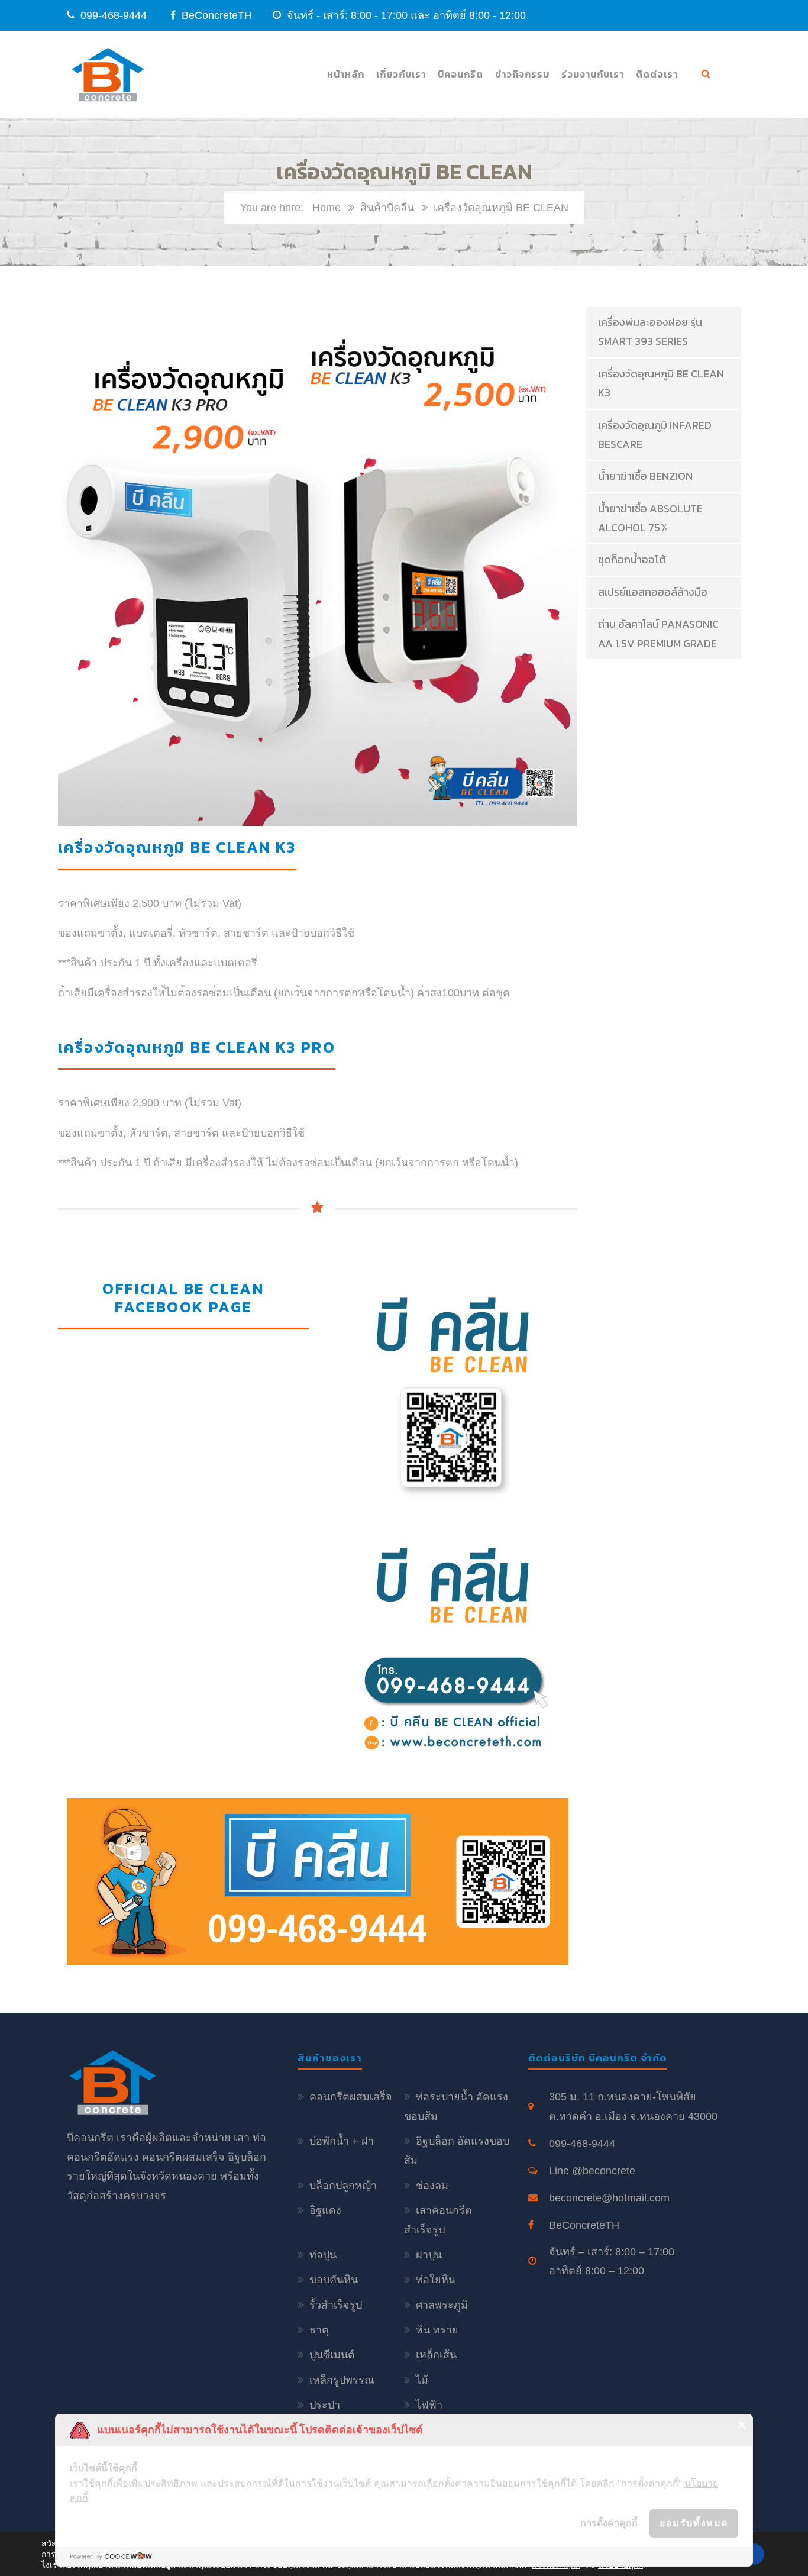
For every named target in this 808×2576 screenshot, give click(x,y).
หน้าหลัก (346, 74)
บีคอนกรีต (460, 74)
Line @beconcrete (592, 2171)
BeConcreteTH (215, 15)
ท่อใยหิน (436, 2280)
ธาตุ (319, 2330)
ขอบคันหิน (334, 2280)
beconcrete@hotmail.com (609, 2198)
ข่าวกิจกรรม (522, 74)
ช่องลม (432, 2186)
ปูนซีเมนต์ (332, 2355)
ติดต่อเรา (657, 74)
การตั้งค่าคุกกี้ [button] (609, 2523)
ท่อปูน (323, 2255)
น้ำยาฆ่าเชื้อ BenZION (645, 476)
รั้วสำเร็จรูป (336, 2305)
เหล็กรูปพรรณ (342, 2380)
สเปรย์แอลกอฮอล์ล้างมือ (653, 592)
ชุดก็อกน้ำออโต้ (632, 559)
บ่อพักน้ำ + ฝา (342, 2141)
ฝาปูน (429, 2255)
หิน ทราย (437, 2330)
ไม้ (422, 2380)
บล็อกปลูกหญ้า (343, 2186)
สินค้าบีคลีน (387, 208)
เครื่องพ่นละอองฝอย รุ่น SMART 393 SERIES (650, 332)
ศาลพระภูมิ (442, 2305)
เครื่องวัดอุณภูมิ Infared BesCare (655, 435)
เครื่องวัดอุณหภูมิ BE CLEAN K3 (661, 383)
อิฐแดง (325, 2210)
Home (327, 208)
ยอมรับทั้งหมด (694, 2523)
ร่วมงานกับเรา (593, 74)
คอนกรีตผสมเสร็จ (351, 2097)
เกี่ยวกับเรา (401, 74)
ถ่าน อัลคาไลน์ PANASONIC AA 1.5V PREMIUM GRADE (658, 633)
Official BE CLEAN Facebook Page (183, 1297)
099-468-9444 (114, 15)
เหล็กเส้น (436, 2355)
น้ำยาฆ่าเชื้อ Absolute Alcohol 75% (650, 518)
